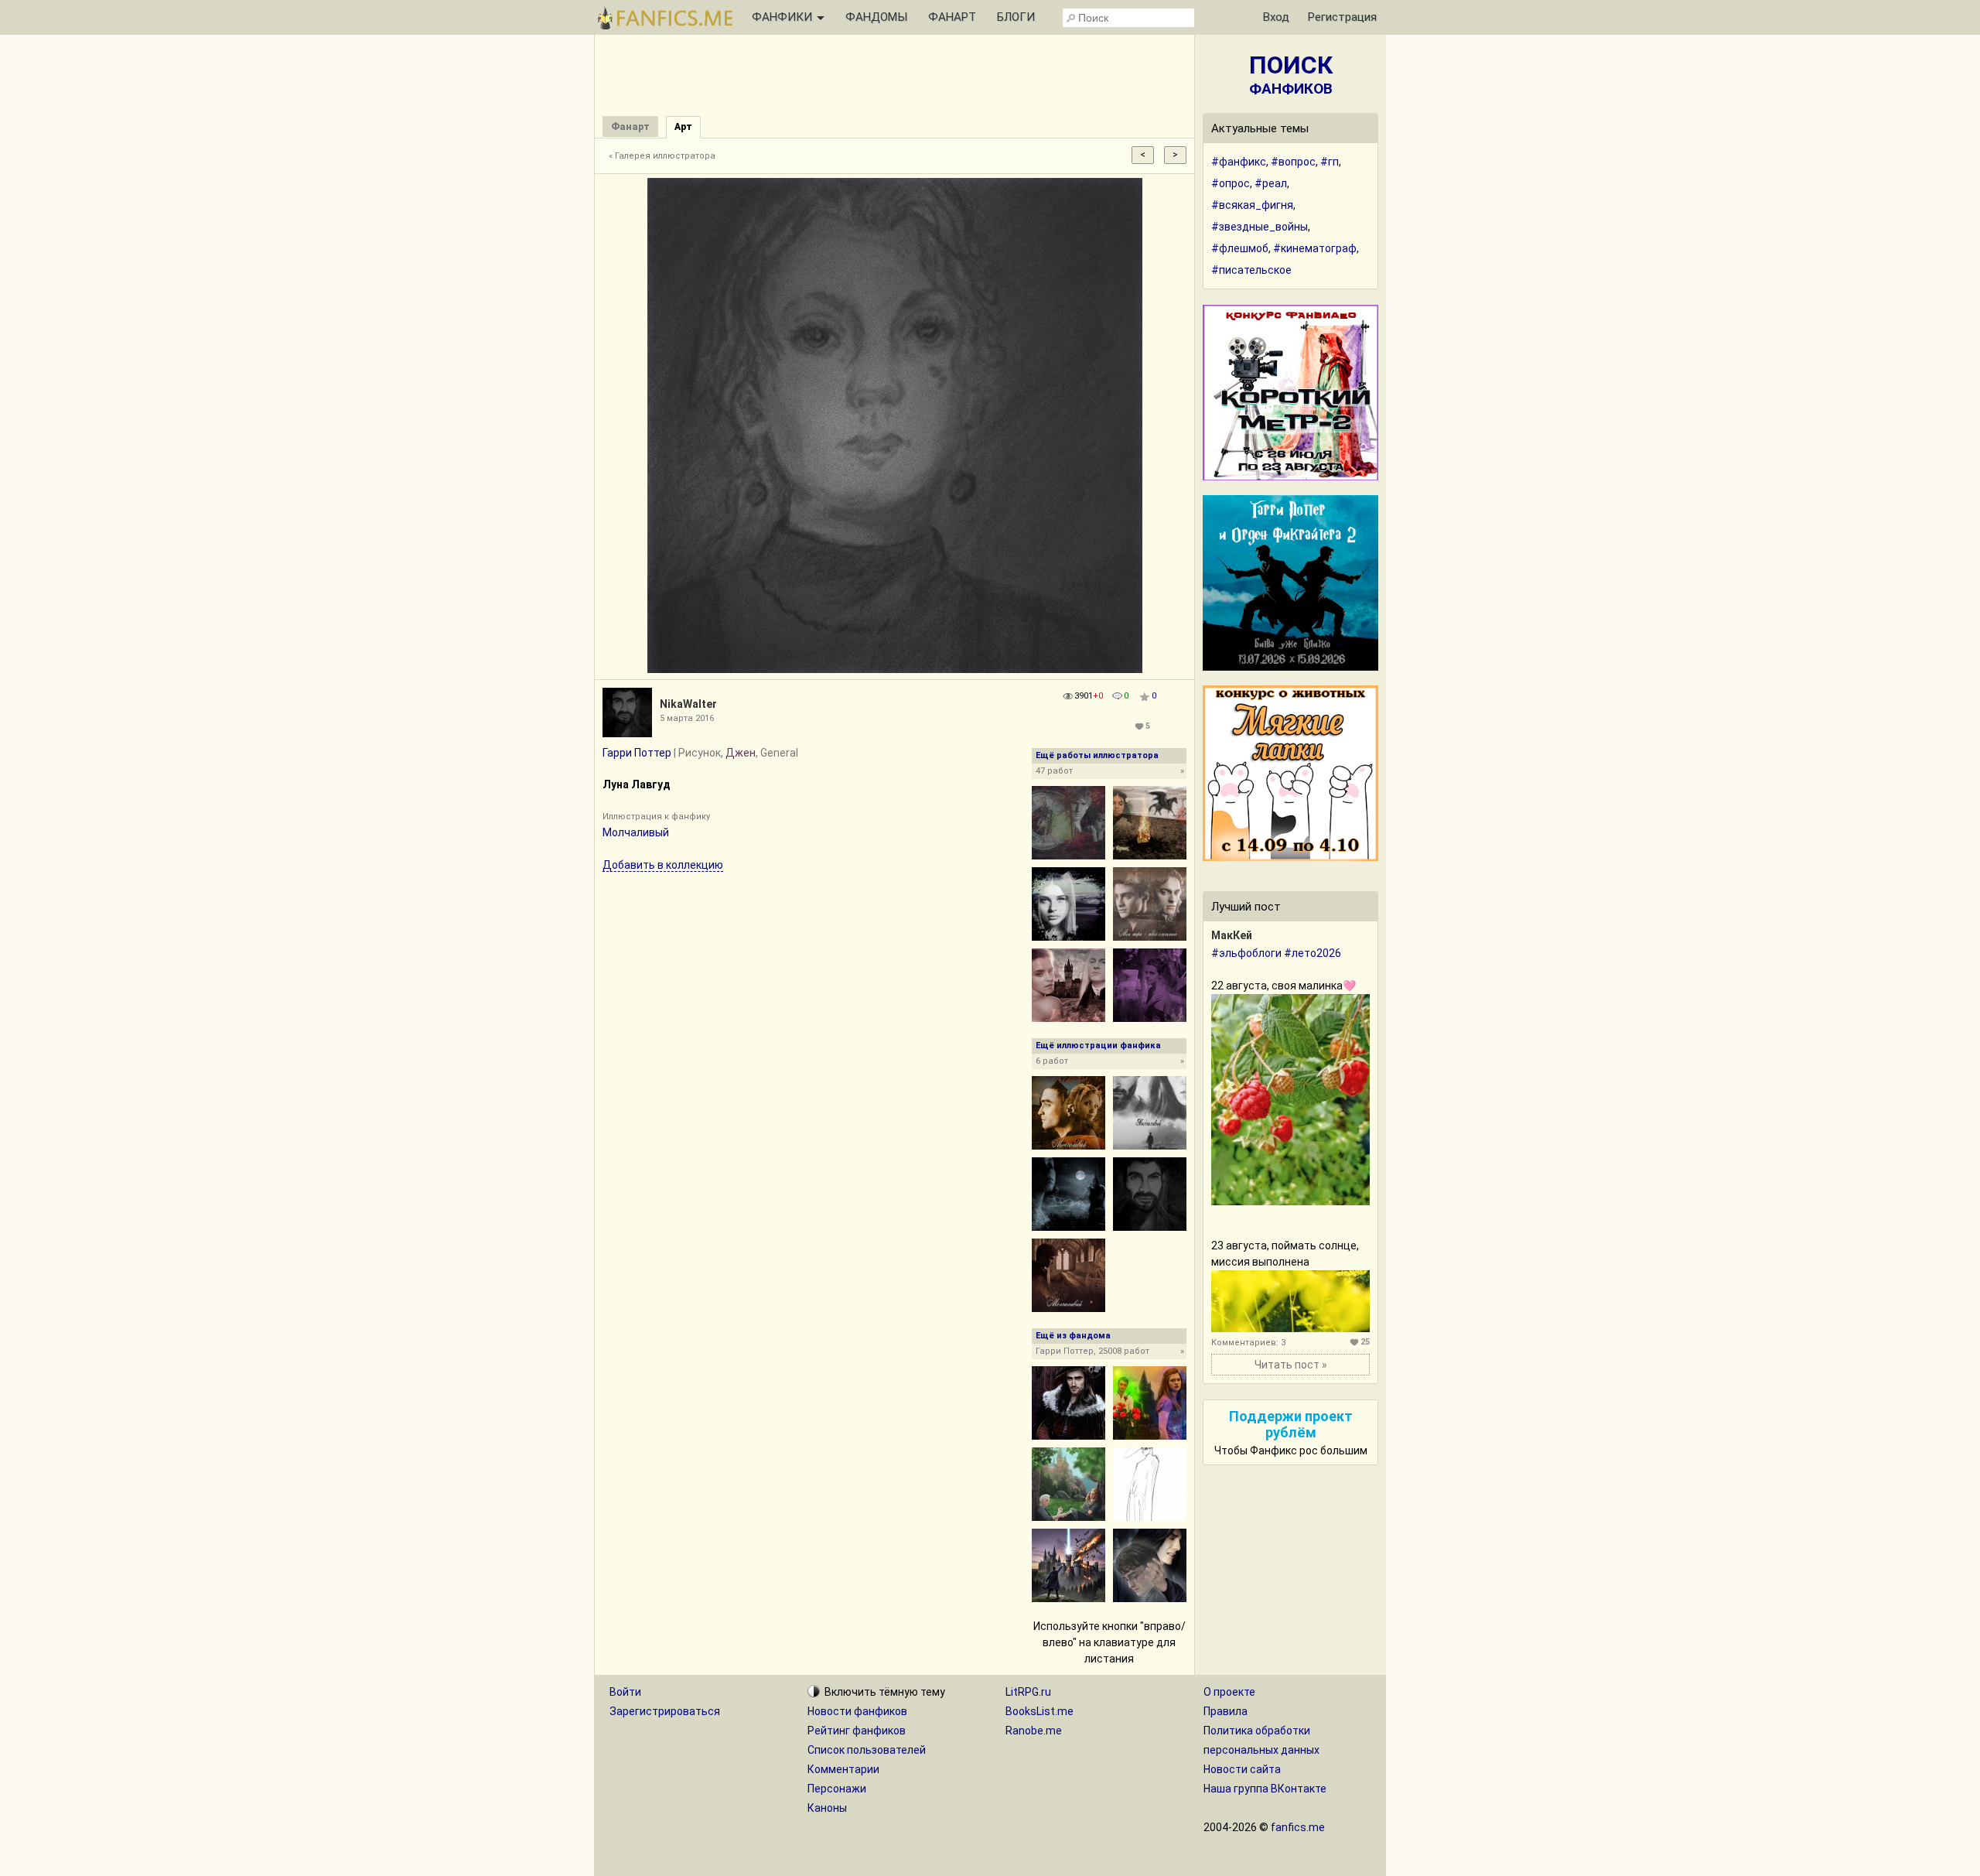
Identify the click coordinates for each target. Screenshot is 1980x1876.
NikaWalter (688, 704)
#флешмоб (1240, 248)
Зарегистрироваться (665, 1711)
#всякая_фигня (1252, 205)
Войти (625, 1692)
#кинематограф (1315, 248)
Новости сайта (1242, 1769)
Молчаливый (636, 832)
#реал (1271, 183)
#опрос (1231, 183)
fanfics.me (1298, 1827)
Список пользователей (867, 1750)
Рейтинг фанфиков (857, 1731)
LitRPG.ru (1028, 1692)
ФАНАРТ (952, 17)
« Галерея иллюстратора (662, 156)
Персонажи (837, 1789)
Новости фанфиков (857, 1711)
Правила (1226, 1711)
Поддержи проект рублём (1291, 1424)
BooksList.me (1039, 1711)
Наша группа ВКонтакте (1265, 1789)
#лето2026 (1313, 953)
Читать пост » (1291, 1365)
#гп (1330, 162)
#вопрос (1293, 162)
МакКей (1232, 935)
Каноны (827, 1808)
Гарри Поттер (637, 753)
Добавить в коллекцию (663, 865)
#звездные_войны (1260, 227)
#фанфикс (1239, 162)
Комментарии (843, 1769)
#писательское (1251, 270)
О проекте (1229, 1692)
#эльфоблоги (1246, 953)
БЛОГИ (1016, 17)
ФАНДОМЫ (876, 17)
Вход (1276, 17)
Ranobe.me (1034, 1731)
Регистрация (1342, 17)
